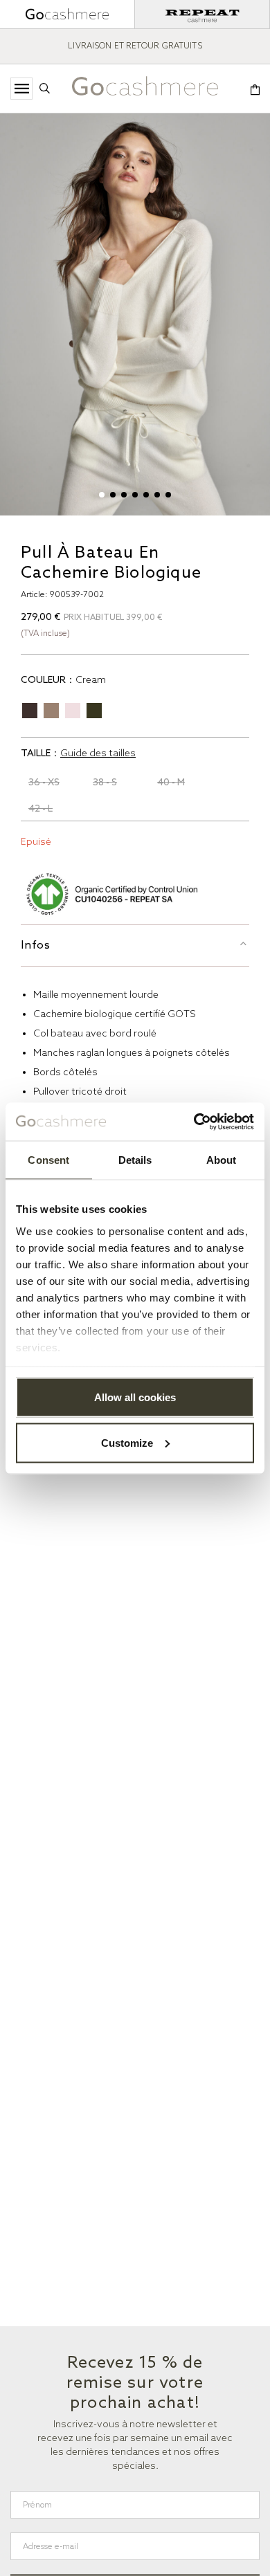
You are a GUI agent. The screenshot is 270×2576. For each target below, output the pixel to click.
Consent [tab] (48, 1160)
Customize (127, 1442)
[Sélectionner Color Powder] (73, 711)
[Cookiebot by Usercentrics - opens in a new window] (194, 1122)
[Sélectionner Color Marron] (30, 711)
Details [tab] (135, 1160)
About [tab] (222, 1160)
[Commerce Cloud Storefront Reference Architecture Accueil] (145, 90)
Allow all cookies (135, 1397)
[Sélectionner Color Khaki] (94, 711)
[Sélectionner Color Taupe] (51, 711)
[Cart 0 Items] (255, 91)
